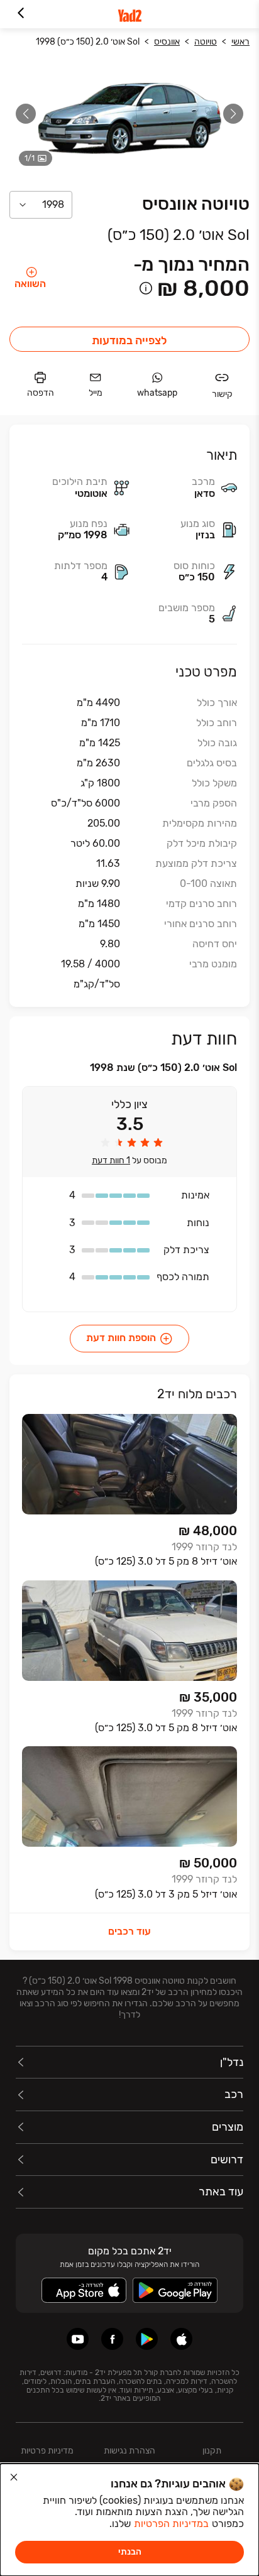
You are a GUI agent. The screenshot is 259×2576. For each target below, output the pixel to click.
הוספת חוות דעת (121, 1338)
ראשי (240, 42)
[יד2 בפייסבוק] (112, 2339)
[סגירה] (14, 2477)
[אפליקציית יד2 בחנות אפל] (181, 2339)
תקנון (212, 2451)
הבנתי (130, 2552)
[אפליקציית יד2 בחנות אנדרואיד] (147, 2339)
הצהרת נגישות (129, 2451)
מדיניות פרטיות (47, 2451)
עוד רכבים (129, 1931)
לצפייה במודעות (129, 340)
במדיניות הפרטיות (171, 2524)
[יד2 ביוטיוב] (78, 2339)
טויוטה (206, 42)
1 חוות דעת (111, 1161)
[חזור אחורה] (20, 14)
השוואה (30, 284)
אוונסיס (167, 42)
